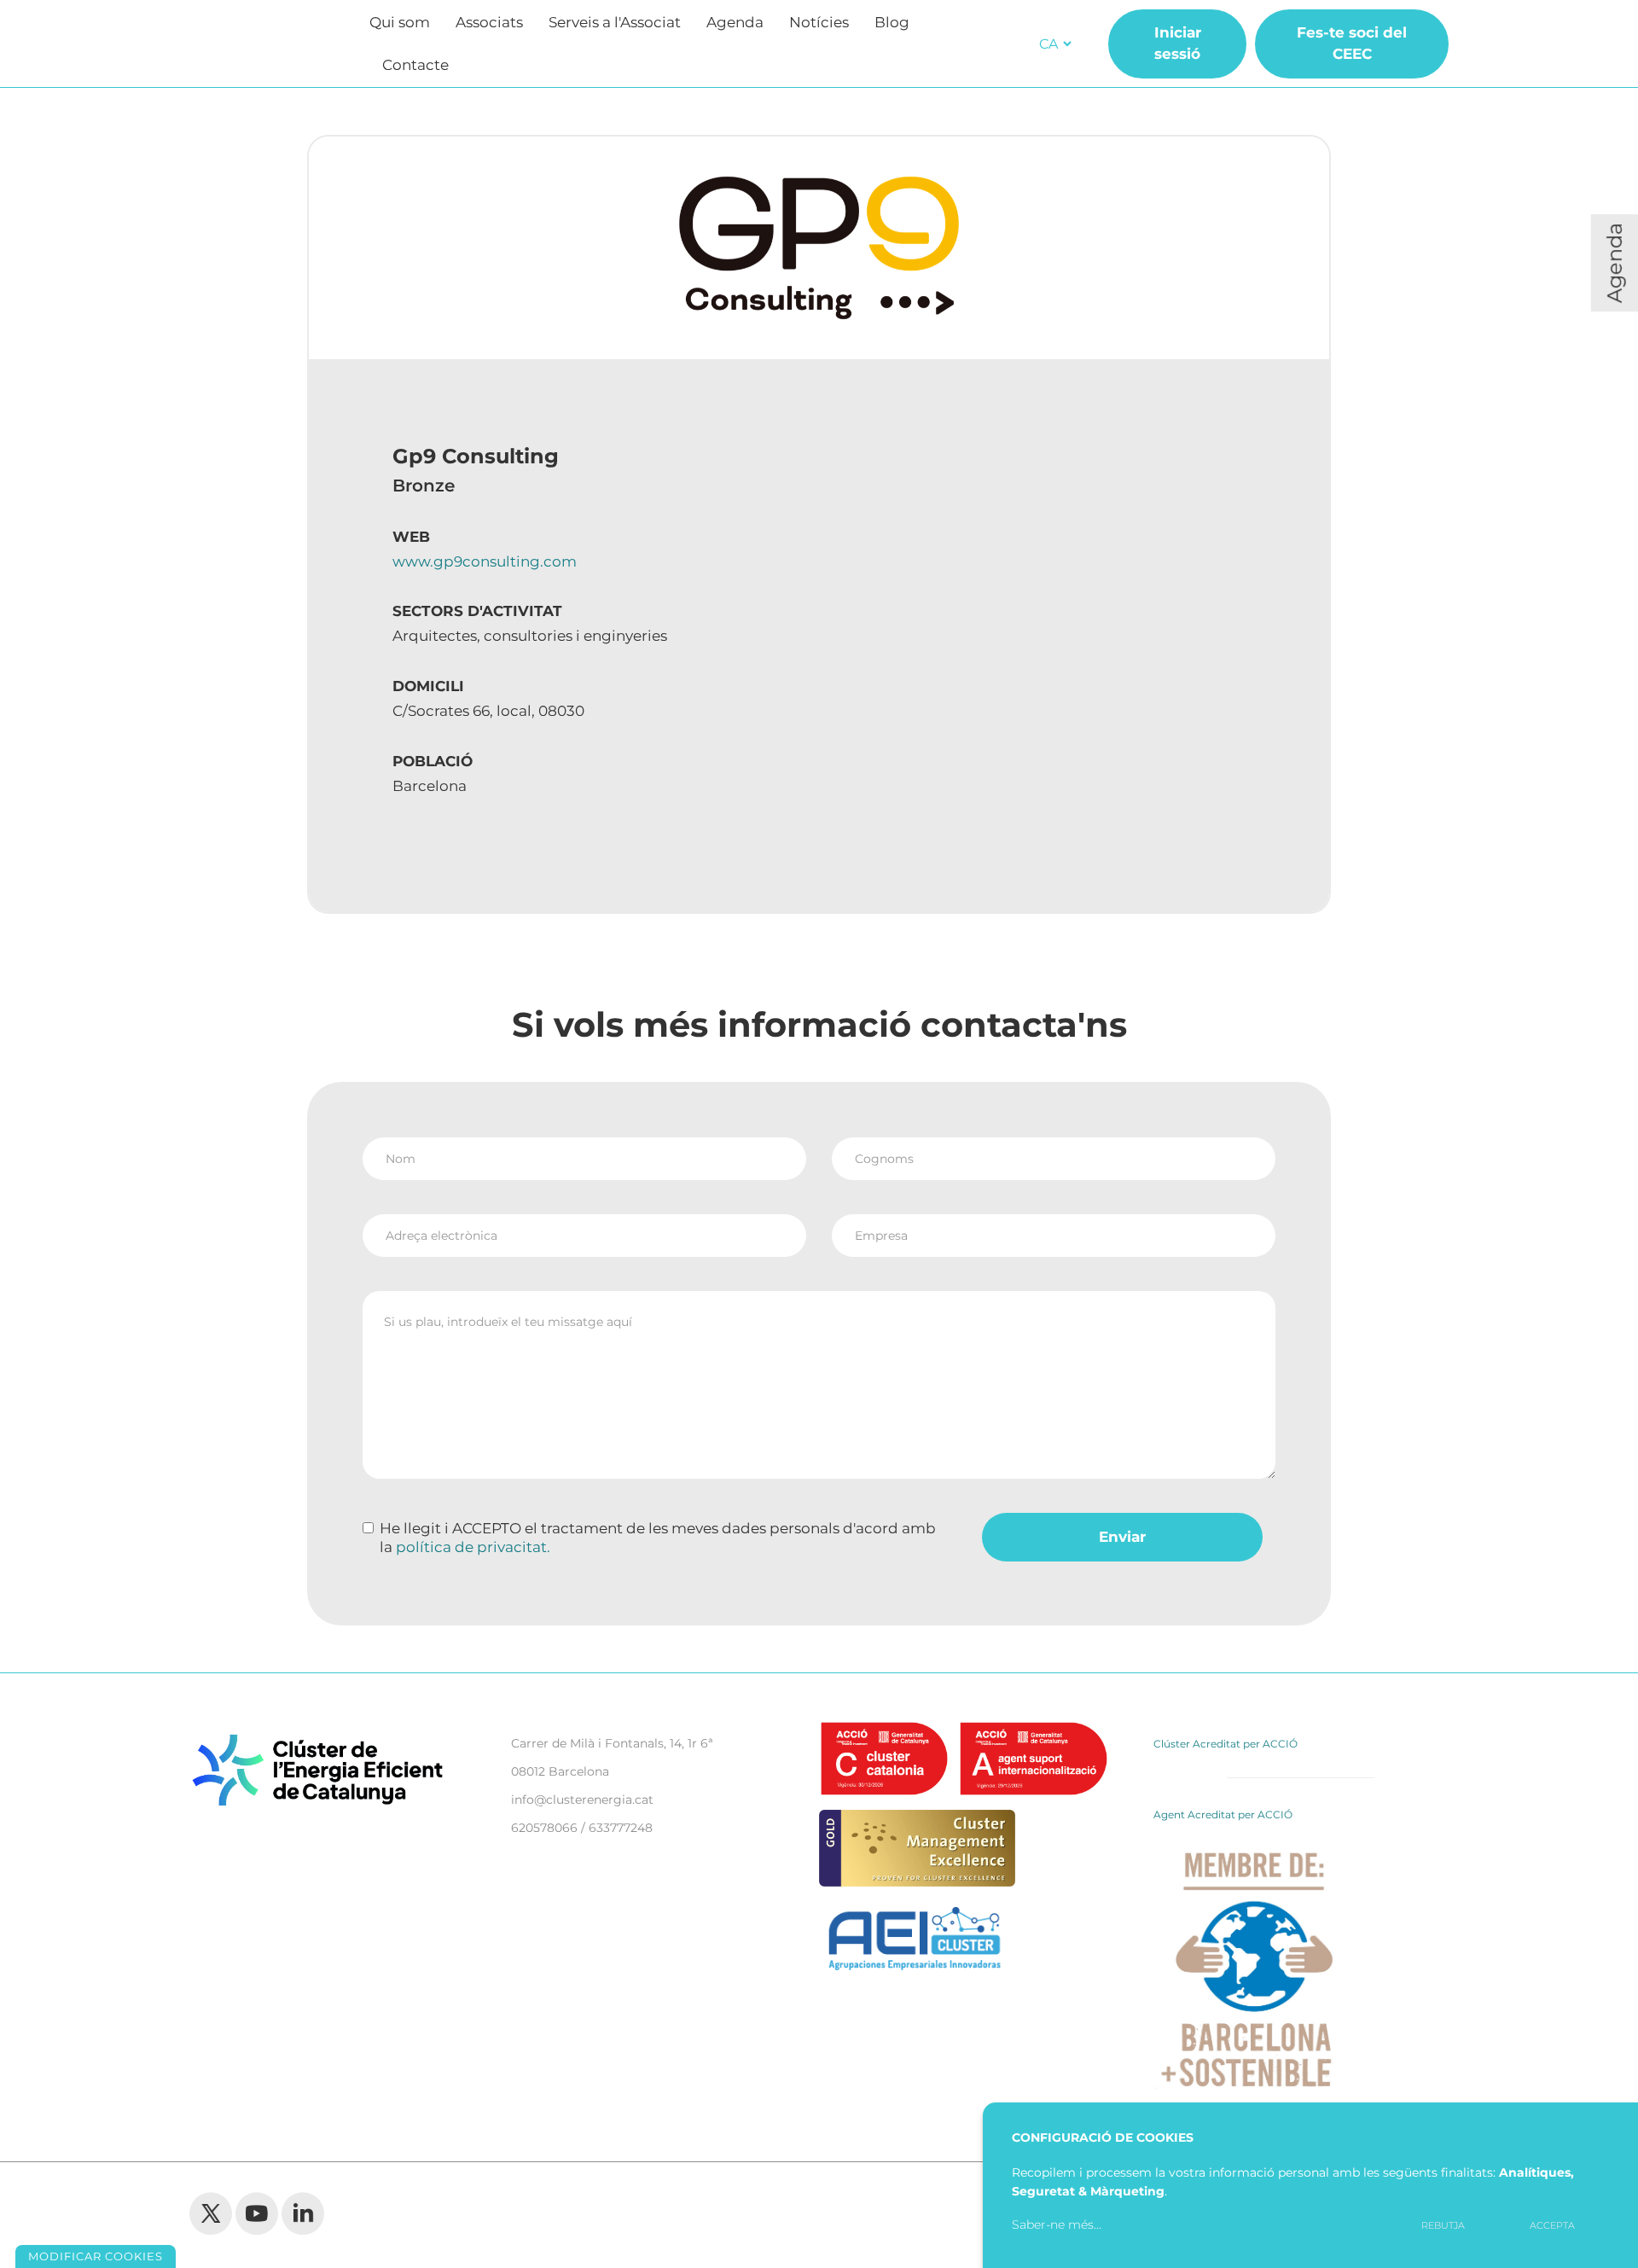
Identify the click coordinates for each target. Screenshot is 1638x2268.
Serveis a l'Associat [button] (615, 22)
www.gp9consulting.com (485, 561)
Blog (892, 22)
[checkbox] (368, 1528)
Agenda (735, 22)
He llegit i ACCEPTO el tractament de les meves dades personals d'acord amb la (658, 1538)
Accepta (1552, 2225)
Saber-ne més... (1057, 2224)
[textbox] (819, 1385)
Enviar (1122, 1537)
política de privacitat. (473, 1547)
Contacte (415, 65)
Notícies (819, 22)
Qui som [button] (400, 22)
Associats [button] (489, 22)
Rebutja (1443, 2225)
